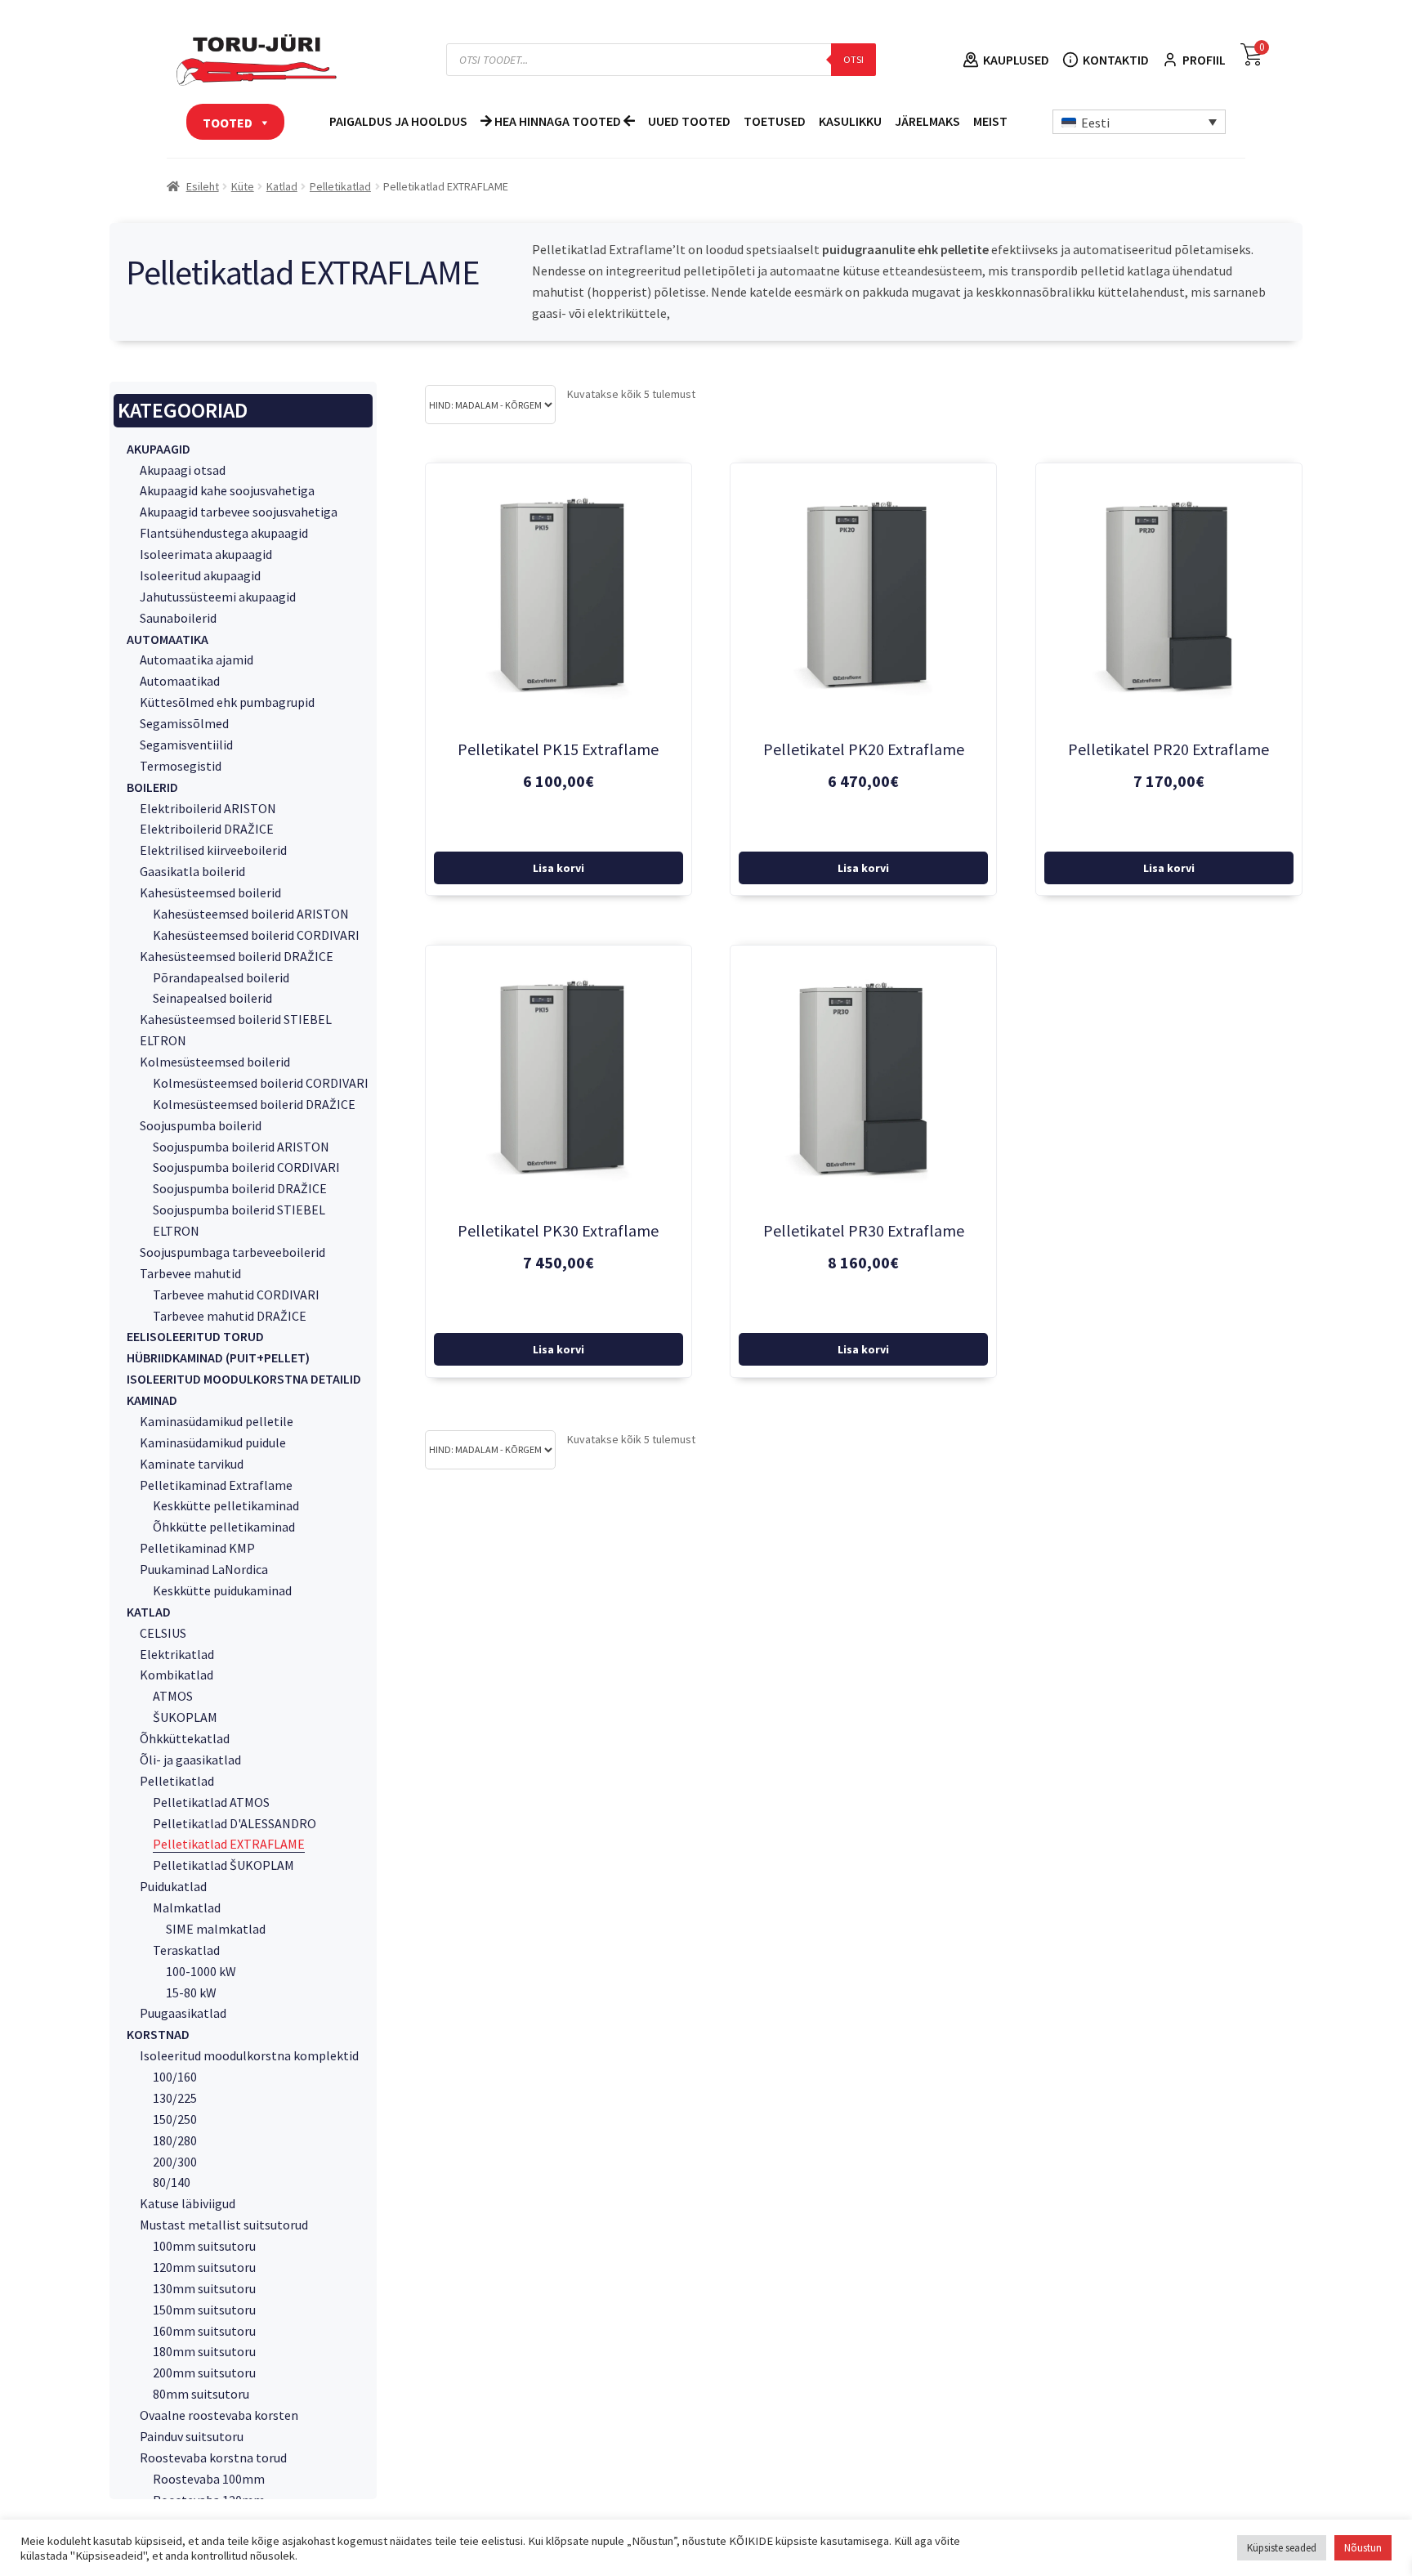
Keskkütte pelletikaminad (226, 1505)
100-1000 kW (201, 1971)
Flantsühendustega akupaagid (224, 533)
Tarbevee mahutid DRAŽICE (230, 1316)
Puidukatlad (173, 1886)
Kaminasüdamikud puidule (213, 1442)
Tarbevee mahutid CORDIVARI (236, 1295)
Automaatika (168, 639)
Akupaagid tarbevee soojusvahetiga (239, 512)
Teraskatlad (186, 1950)
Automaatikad (180, 681)
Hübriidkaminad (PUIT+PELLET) (218, 1357)
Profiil (1204, 60)
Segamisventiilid (186, 745)
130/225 (175, 2098)
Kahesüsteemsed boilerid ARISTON (251, 914)
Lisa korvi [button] (559, 868)
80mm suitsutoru (201, 2394)
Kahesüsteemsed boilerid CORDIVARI (256, 935)
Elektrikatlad (177, 1654)
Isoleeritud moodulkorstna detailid (244, 1379)
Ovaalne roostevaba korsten (219, 2415)
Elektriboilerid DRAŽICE (207, 829)
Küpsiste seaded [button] (1282, 2548)
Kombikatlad (176, 1675)
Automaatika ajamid (197, 660)
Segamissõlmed (184, 723)
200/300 (175, 2162)
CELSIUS (163, 1633)
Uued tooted (689, 121)
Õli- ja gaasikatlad (190, 1760)
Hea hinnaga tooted (558, 121)
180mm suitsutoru (204, 2351)
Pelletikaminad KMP (197, 1548)
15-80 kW (191, 1992)
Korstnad (158, 2034)
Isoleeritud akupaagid (200, 575)
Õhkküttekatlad (185, 1738)
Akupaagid (159, 449)
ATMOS (173, 1696)
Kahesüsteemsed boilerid (210, 892)
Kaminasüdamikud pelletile (217, 1421)
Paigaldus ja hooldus (398, 121)
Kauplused (1016, 60)
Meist (990, 121)
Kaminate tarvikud (192, 1464)
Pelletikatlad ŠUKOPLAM (223, 1865)
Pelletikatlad (340, 186)
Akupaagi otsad (183, 470)
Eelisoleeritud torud (195, 1336)
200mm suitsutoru (204, 2373)
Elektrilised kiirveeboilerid (213, 850)
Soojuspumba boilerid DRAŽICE (240, 1188)
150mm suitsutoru (204, 2310)
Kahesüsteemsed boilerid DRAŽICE (237, 956)
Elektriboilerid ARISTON (208, 808)
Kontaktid (1116, 60)
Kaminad (152, 1400)
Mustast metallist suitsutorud (224, 2225)
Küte (243, 186)
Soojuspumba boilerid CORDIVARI (246, 1167)
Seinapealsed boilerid (212, 998)
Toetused (775, 121)
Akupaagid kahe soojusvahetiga (227, 490)
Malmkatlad (187, 1907)
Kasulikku (850, 121)
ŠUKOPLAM (185, 1717)
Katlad (282, 186)
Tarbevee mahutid (190, 1273)
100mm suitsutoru (204, 2246)
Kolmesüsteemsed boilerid (215, 1062)
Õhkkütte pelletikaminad (224, 1527)
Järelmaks (927, 121)
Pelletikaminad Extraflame (216, 1485)
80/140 (172, 2182)
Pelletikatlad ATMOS (211, 1802)
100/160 (175, 2077)
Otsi (853, 59)
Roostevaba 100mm (209, 2479)
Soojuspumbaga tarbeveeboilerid (232, 1252)
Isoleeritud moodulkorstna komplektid (249, 2055)
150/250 (175, 2119)
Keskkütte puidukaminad (222, 1590)
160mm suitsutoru (204, 2331)
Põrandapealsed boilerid (221, 977)
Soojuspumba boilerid (201, 1125)
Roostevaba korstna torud (213, 2457)
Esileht (203, 186)
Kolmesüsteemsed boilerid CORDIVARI (261, 1083)
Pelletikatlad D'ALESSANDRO (235, 1823)
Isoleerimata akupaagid (206, 554)
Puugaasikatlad (183, 2013)
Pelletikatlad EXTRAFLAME (229, 1844)
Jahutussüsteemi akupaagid (218, 597)
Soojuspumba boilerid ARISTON (241, 1147)
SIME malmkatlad (216, 1929)
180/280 (175, 2140)
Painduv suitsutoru (192, 2436)
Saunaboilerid (178, 618)
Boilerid (152, 787)
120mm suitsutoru (204, 2267)
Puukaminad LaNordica (204, 1569)
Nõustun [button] (1363, 2548)
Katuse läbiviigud (188, 2203)
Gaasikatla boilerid (192, 871)
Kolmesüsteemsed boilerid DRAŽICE (254, 1104)
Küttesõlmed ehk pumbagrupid (227, 702)
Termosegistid (181, 766)
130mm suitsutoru (204, 2288)
